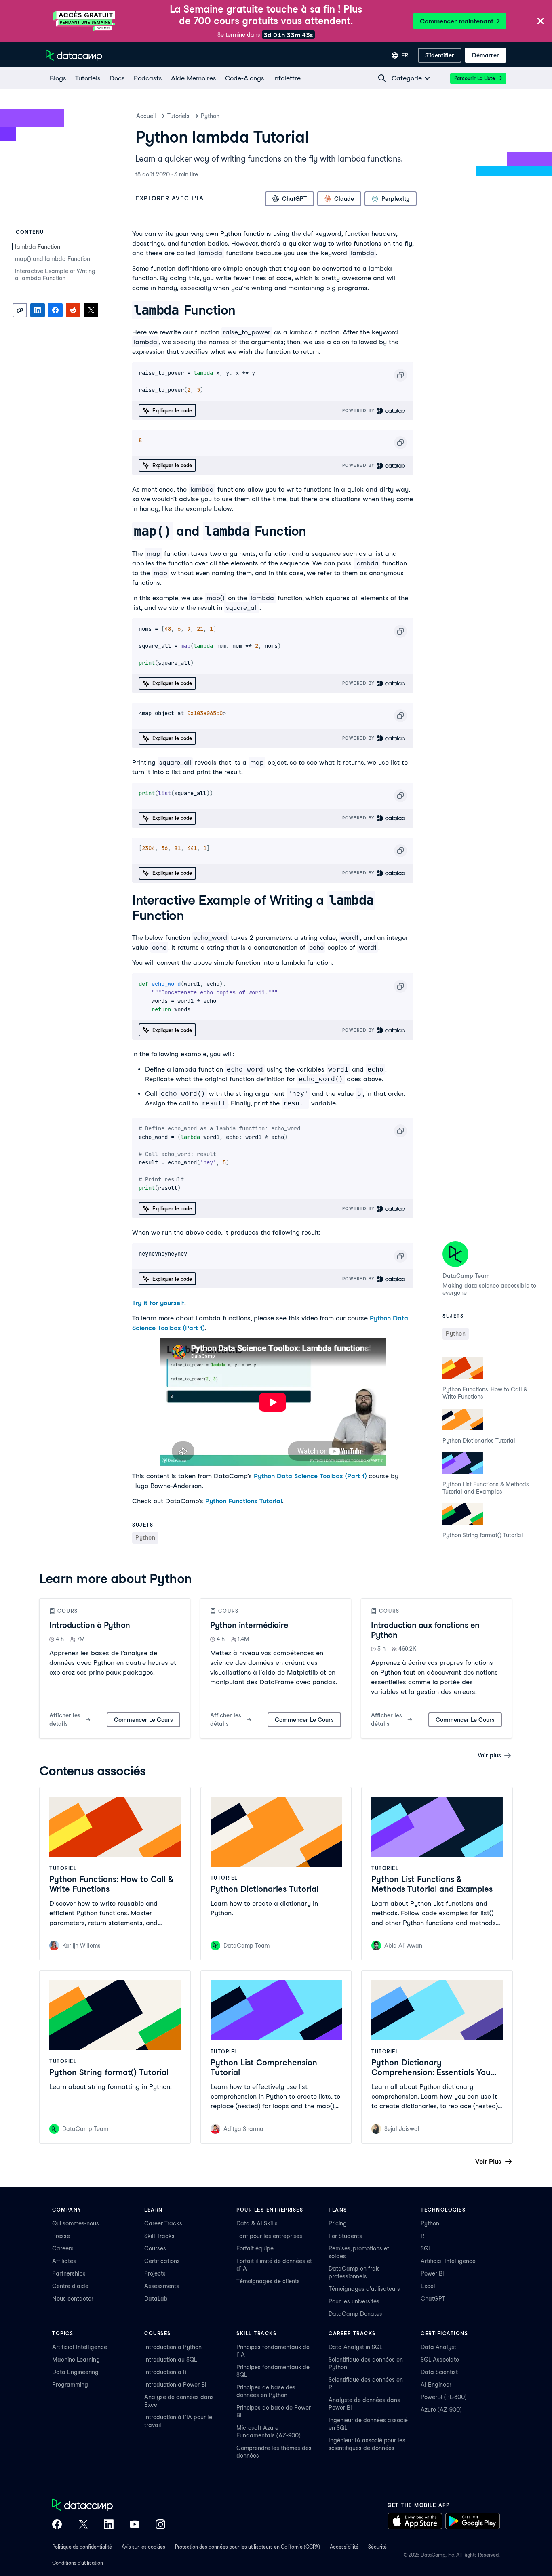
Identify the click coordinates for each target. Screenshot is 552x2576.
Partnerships (69, 2273)
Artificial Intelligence (448, 2261)
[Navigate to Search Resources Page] (382, 78)
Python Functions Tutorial (244, 1501)
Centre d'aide (70, 2286)
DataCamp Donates (355, 2314)
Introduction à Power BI (175, 2385)
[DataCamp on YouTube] (135, 2525)
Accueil (146, 116)
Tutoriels (178, 116)
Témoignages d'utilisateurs (364, 2289)
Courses (155, 2248)
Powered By (360, 410)
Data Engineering (75, 2372)
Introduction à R (165, 2372)
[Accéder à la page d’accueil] (74, 55)
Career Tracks (163, 2223)
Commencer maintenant (457, 21)
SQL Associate (440, 2360)
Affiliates (64, 2261)
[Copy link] (20, 310)
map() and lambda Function (53, 259)
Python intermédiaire (249, 1625)
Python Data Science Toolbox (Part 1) (310, 1476)
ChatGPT (433, 2299)
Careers (63, 2248)
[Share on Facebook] (55, 310)
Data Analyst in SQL (355, 2347)
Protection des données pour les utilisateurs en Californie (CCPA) (248, 2547)
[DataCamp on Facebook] (57, 2525)
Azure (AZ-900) (441, 2410)
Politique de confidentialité (82, 2547)
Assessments (162, 2286)
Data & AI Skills (257, 2223)
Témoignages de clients (268, 2281)
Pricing (338, 2223)
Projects (155, 2273)
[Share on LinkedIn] (38, 310)
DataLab (156, 2299)
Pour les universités (354, 2301)
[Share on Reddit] (73, 310)
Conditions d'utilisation (78, 2563)
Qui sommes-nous (76, 2223)
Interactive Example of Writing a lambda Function (55, 275)
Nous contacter (73, 2299)
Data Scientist (439, 2372)
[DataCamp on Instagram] (160, 2525)
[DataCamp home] (109, 2506)
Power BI (432, 2273)
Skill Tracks (159, 2236)
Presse (61, 2236)
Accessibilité (344, 2547)
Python (210, 116)
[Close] (541, 22)
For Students (345, 2236)
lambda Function (38, 247)
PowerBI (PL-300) (444, 2397)
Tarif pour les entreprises (269, 2236)
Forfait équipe (255, 2248)
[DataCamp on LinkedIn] (109, 2525)
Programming (70, 2385)
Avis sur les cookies (143, 2547)
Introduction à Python (90, 1625)
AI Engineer (436, 2385)
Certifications (162, 2261)
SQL (426, 2248)
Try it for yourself (158, 1303)
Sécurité (377, 2547)
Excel (428, 2286)
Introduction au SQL (171, 2360)
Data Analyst (438, 2347)
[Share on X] (91, 310)
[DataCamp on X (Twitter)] (83, 2525)
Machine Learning (76, 2360)
